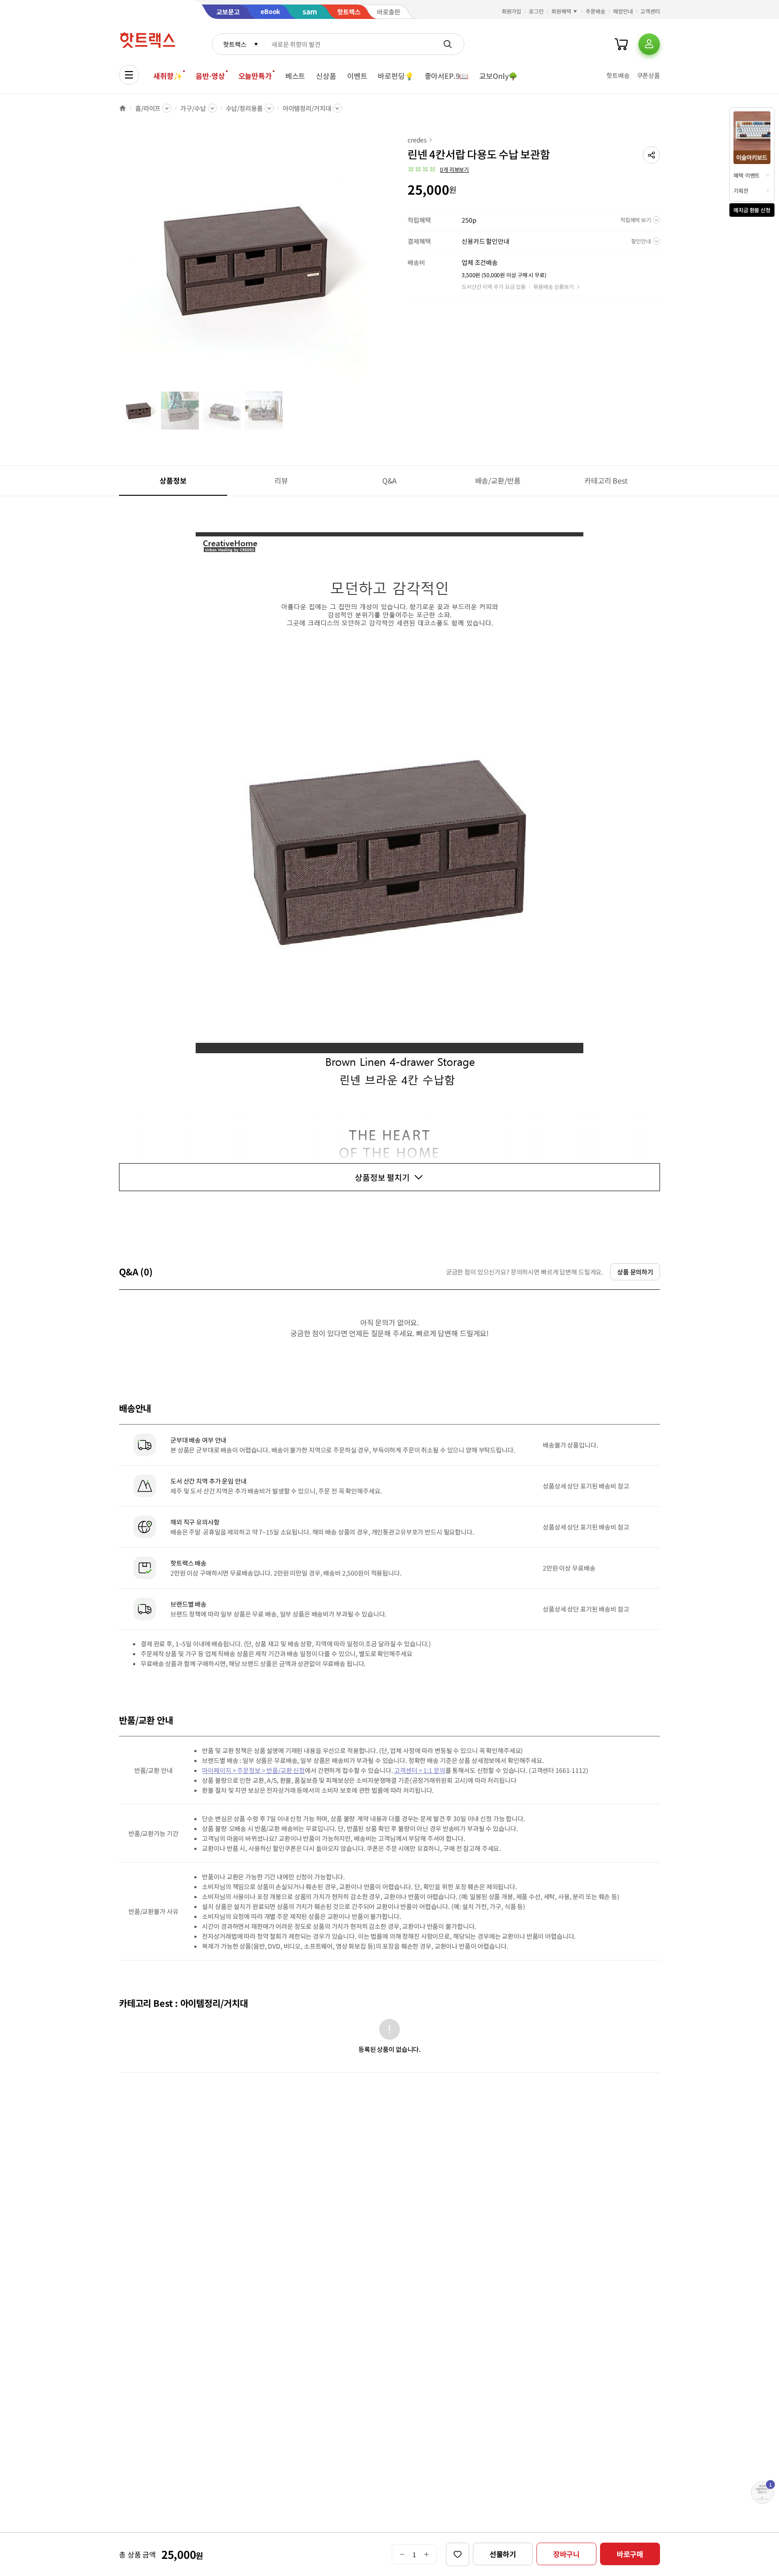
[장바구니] (621, 44)
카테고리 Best (606, 480)
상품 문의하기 (635, 1272)
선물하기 (503, 2554)
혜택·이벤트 (747, 175)
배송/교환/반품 (498, 480)
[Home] (123, 108)
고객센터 (650, 11)
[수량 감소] (402, 2554)
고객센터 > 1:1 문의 (419, 1770)
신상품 (326, 76)
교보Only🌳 (498, 76)
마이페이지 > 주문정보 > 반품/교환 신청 (253, 1770)
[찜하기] (458, 2554)
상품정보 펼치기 (382, 1177)
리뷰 (281, 480)
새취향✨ (168, 76)
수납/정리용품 (244, 108)
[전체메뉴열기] (129, 75)
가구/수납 (193, 108)
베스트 (296, 76)
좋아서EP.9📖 (447, 76)
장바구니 (566, 2554)
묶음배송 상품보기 (554, 286)
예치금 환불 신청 (752, 210)
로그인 (536, 11)
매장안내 (623, 11)
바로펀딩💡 (396, 76)
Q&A (390, 480)
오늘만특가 (255, 76)
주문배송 (596, 11)
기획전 (741, 190)
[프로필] (649, 44)
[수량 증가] (427, 2554)
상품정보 (173, 480)
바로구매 (630, 2554)
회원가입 (512, 11)
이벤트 (357, 76)
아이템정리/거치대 (307, 108)
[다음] (370, 263)
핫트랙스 (235, 44)
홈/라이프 (148, 108)
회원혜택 (561, 11)
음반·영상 (210, 76)
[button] (651, 155)
